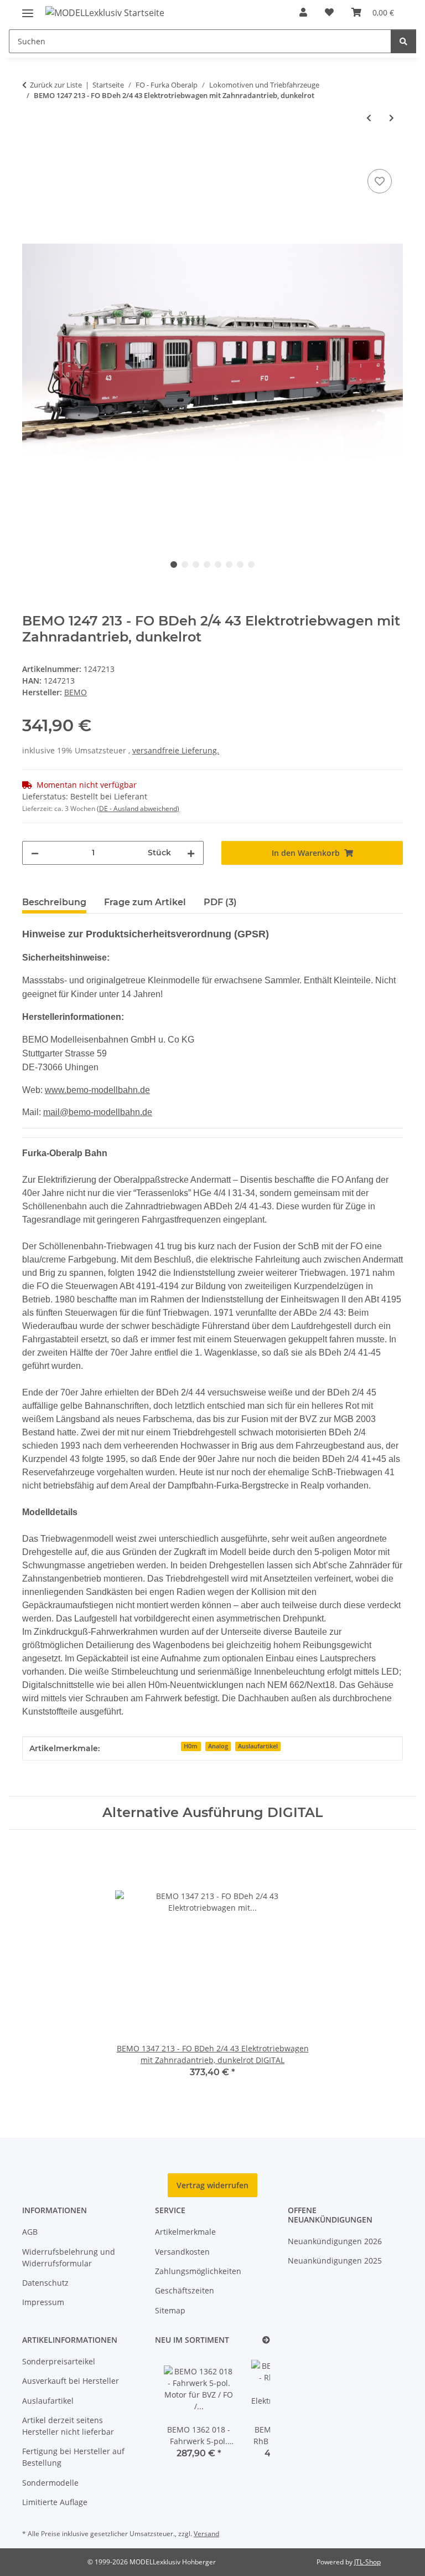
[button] (303, 12)
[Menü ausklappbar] (28, 9)
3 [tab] (196, 565)
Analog (218, 1746)
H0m (191, 1746)
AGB (30, 2232)
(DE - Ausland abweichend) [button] (138, 809)
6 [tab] (229, 565)
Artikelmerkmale (185, 2232)
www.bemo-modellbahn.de (97, 1090)
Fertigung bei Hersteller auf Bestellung (73, 2457)
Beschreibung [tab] (54, 902)
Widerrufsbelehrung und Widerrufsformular (69, 2257)
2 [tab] (185, 565)
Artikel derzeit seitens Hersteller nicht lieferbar (68, 2426)
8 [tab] (251, 565)
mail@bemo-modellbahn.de (98, 1112)
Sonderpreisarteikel (59, 2361)
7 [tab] (240, 565)
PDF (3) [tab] (220, 902)
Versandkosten (182, 2252)
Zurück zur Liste (56, 85)
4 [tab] (207, 565)
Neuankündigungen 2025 (335, 2261)
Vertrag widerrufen (212, 2185)
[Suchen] (403, 41)
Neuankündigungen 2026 (335, 2241)
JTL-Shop (367, 2562)
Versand (206, 2534)
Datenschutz (45, 2283)
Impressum (43, 2302)
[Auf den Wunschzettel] (380, 181)
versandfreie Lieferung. (176, 750)
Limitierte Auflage (55, 2502)
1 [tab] (174, 565)
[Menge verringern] (35, 853)
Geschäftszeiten (185, 2290)
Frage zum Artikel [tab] (145, 902)
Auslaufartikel (258, 1746)
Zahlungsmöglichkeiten (198, 2271)
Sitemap (170, 2310)
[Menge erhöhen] (191, 853)
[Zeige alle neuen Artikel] (266, 2340)
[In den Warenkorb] (31, 154)
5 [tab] (218, 565)
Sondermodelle (50, 2483)
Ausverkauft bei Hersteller (71, 2381)
